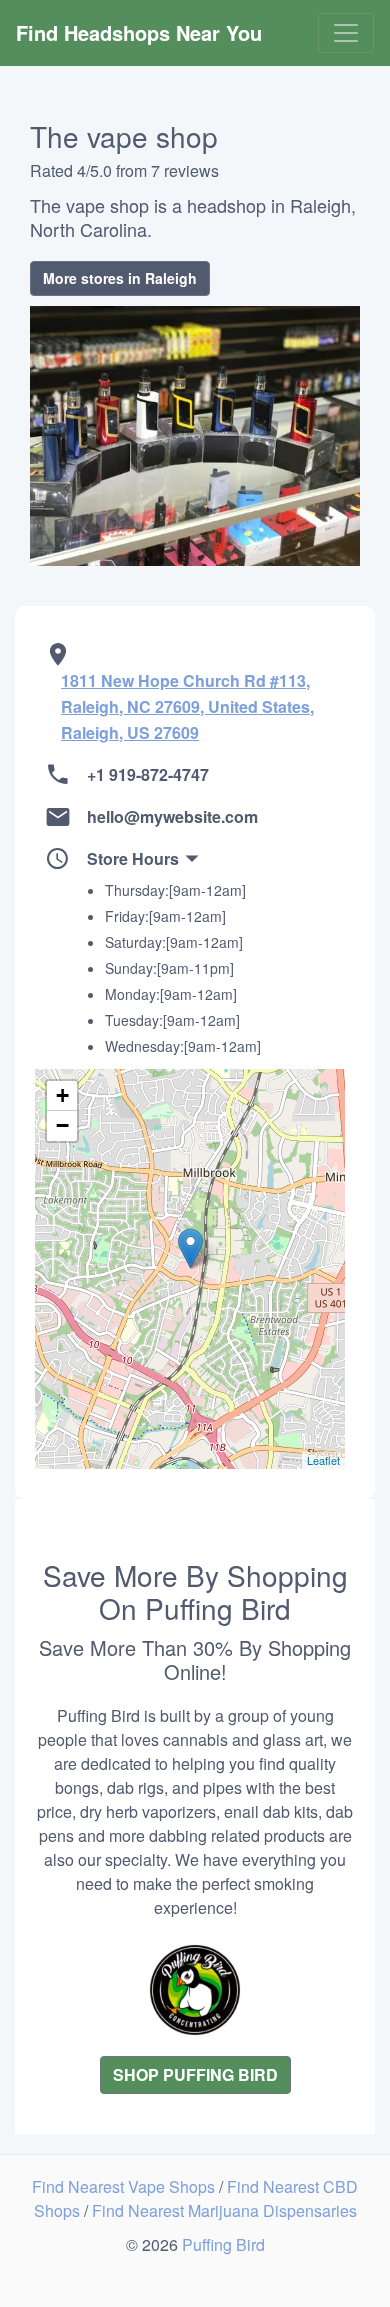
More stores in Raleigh (120, 278)
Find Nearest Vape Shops (125, 2186)
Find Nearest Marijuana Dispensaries (224, 2210)
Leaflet (323, 1460)
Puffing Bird (223, 2244)
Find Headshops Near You (139, 32)
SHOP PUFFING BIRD (195, 2074)
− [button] (62, 1125)
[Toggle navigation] (346, 33)
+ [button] (62, 1095)
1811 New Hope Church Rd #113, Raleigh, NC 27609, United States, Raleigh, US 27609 (187, 706)
